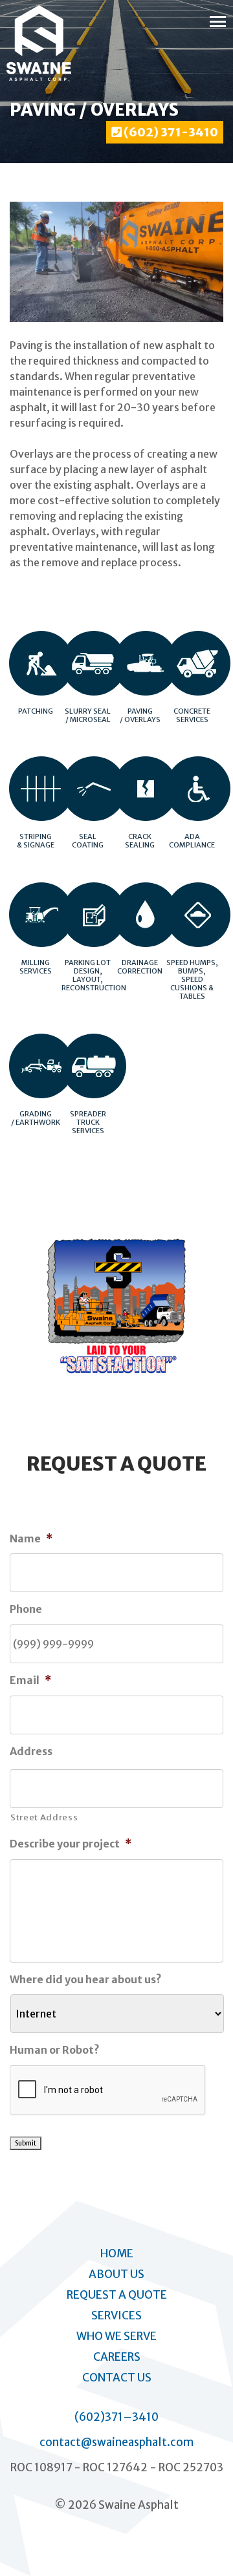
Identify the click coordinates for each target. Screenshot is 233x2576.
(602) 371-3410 (170, 132)
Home (117, 2253)
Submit (26, 2143)
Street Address (44, 1817)
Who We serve (116, 2336)
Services (116, 2315)
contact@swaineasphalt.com (116, 2442)
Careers (117, 2357)
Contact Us (117, 2378)
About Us (116, 2274)
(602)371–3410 (116, 2417)
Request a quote (117, 2295)
